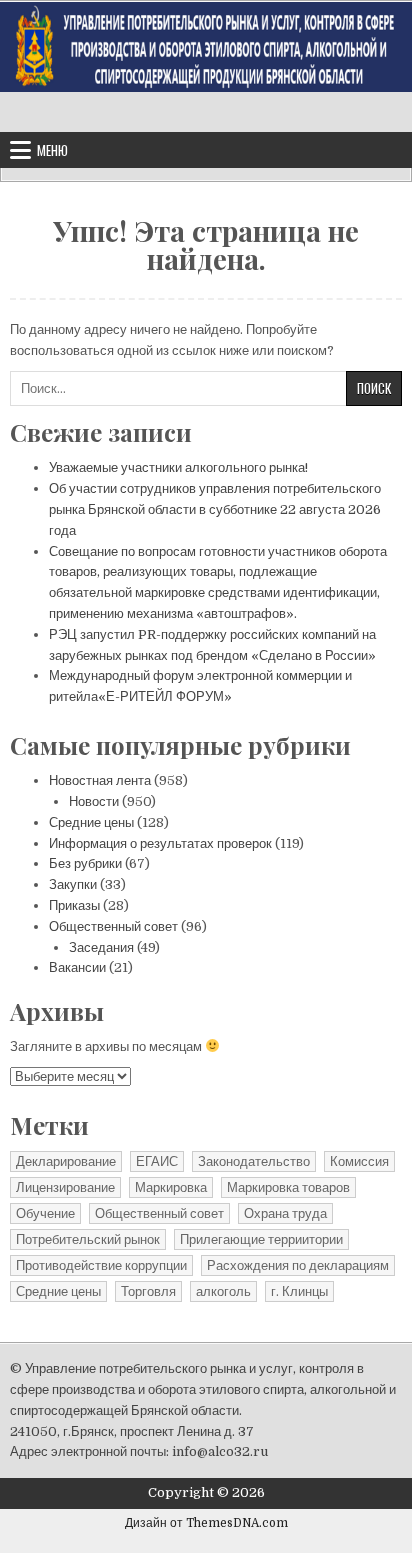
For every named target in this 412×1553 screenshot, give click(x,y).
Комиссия (359, 1161)
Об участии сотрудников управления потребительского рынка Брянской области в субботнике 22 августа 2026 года (215, 509)
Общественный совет (113, 926)
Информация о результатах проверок (160, 843)
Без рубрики (85, 863)
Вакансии (77, 967)
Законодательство (254, 1161)
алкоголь (223, 1291)
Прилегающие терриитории (261, 1239)
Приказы (74, 905)
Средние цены (91, 822)
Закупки (73, 884)
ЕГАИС (157, 1161)
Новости (94, 801)
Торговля (148, 1291)
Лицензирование (65, 1187)
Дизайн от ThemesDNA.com (206, 1523)
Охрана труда (285, 1213)
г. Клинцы (299, 1291)
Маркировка (171, 1187)
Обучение (45, 1213)
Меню (52, 150)
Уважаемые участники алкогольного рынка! (178, 467)
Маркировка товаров (288, 1187)
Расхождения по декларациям (298, 1265)
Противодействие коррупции (101, 1265)
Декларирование (66, 1161)
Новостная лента (100, 780)
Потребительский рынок (88, 1239)
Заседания (101, 947)
